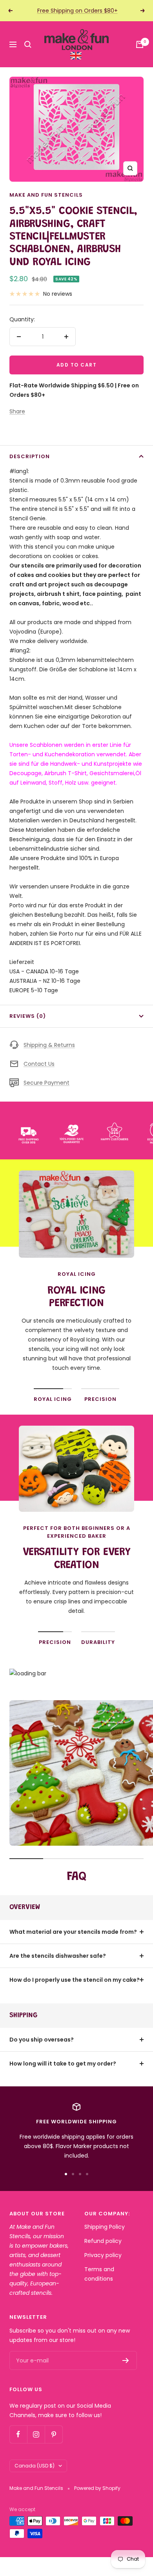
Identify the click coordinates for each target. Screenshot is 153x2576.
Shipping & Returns (49, 1045)
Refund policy (103, 2241)
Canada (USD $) (35, 2466)
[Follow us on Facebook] (18, 2434)
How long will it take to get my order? (63, 2064)
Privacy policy (103, 2255)
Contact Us (39, 1064)
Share (17, 411)
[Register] (126, 2360)
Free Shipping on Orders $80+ (77, 11)
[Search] (28, 44)
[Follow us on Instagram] (36, 2434)
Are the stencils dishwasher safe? (58, 1956)
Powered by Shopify (97, 2488)
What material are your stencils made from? (73, 1932)
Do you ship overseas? (42, 2040)
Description (30, 456)
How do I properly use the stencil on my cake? (75, 1980)
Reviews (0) (28, 1016)
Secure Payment (46, 1083)
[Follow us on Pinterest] (54, 2434)
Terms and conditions (99, 2274)
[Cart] (140, 44)
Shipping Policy (105, 2227)
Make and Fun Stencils (46, 195)
